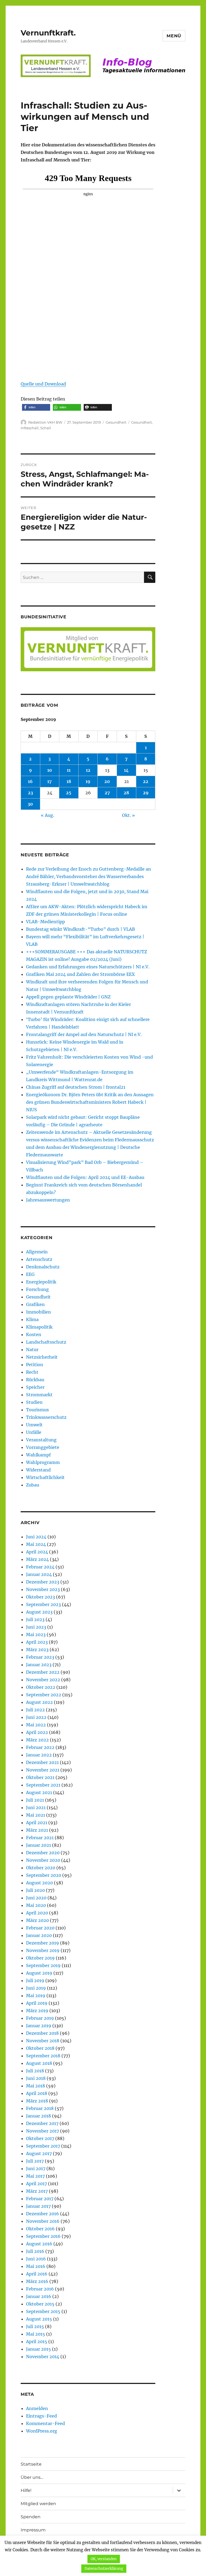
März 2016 (37, 2281)
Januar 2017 (38, 2206)
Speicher (35, 1387)
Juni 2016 (36, 2259)
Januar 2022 (39, 1755)
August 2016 (39, 2244)
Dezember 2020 (43, 1853)
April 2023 (37, 1642)
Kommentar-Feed (45, 2423)
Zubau (33, 1485)
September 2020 (44, 1875)
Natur (32, 1350)
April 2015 (37, 2342)
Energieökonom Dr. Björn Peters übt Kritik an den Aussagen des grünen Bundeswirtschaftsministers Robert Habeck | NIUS (90, 1102)
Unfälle (34, 1432)
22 (146, 781)
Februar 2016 (40, 2289)
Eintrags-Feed (41, 2416)
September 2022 (44, 1695)
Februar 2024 (40, 1567)
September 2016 (43, 2236)
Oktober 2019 (40, 1958)
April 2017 (36, 2184)
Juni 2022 (36, 1717)
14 (126, 770)
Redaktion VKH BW (45, 422)
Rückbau (35, 1380)
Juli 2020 (35, 1890)
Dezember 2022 (43, 1672)
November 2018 (43, 2041)
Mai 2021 (36, 1815)
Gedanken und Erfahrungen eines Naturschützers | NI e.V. (88, 967)
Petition (35, 1365)
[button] (36, 407)
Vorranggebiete (43, 1447)
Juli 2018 (35, 2071)
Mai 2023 (36, 1635)
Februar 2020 (40, 1928)
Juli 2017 (35, 2161)
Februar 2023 (40, 1657)
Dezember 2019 (43, 1943)
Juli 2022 (35, 1710)
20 (107, 781)
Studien (34, 1402)
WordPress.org (42, 2431)
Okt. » (128, 815)
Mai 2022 (36, 1725)
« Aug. (47, 815)
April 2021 (37, 1823)
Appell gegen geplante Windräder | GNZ (68, 997)
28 (126, 793)
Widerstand (38, 1470)
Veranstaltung (41, 1440)
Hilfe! (26, 2490)
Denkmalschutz (43, 1267)
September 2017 (43, 2146)
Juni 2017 (36, 2169)
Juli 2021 (35, 1800)
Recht (32, 1372)
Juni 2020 (36, 1898)
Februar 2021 (40, 1838)
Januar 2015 (38, 2349)
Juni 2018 (36, 2078)
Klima (32, 1319)
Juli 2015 (35, 2326)
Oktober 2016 (40, 2229)
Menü (174, 36)
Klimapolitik (39, 1327)
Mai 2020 (36, 1905)
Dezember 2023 (43, 1582)
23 (30, 793)
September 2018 (43, 2056)
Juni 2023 (36, 1627)
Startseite (31, 2464)
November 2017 (43, 2131)
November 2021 (43, 1770)
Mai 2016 (36, 2266)
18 (69, 781)
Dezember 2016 (43, 2214)
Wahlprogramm (43, 1462)
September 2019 (43, 1965)
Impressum (33, 2530)
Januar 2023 (39, 1665)
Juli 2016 (35, 2251)
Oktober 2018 (40, 2048)
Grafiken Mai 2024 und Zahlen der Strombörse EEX (80, 974)
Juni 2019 (36, 1988)
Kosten (34, 1334)
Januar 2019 (39, 2026)
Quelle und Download (43, 384)
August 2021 (39, 1792)
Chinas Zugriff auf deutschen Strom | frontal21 (76, 1087)
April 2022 (37, 1732)
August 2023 (39, 1612)
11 (69, 770)
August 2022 (39, 1702)
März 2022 (37, 1740)
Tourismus (37, 1410)
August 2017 (39, 2153)
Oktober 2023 (41, 1597)
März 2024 (37, 1559)
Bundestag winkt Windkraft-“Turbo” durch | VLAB (80, 929)
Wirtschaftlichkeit (45, 1477)
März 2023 (37, 1650)
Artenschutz (39, 1259)
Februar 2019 (40, 2018)
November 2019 (43, 1950)
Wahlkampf (38, 1455)
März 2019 (37, 2011)
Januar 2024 (39, 1574)
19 (88, 781)
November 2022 (43, 1680)
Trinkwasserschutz (46, 1417)
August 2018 (39, 2063)
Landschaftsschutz (46, 1342)
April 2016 (37, 2274)
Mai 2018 (36, 2086)
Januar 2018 (38, 2116)
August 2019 (39, 1973)
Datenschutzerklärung (104, 2569)
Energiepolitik (41, 1282)
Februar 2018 (40, 2108)
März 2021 (37, 1830)
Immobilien (38, 1312)
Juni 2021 (36, 1807)
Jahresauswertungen (48, 1200)
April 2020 (37, 1913)
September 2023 (43, 1604)
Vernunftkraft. (48, 33)
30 (30, 804)
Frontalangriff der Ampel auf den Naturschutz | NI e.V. (84, 1034)
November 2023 (43, 1589)
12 (88, 770)
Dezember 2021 (42, 1762)
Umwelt (34, 1425)
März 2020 (37, 1920)
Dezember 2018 (42, 2033)
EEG (30, 1274)
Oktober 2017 (40, 2138)
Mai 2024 (36, 1544)
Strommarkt (39, 1395)
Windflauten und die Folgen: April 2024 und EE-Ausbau (85, 1177)
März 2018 (37, 2101)
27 (107, 793)
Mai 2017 (35, 2176)
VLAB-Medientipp (45, 922)
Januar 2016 (39, 2296)
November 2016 (43, 2221)
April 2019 (37, 2003)
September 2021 (43, 1785)
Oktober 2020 (41, 1868)
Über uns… (32, 2477)
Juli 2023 (35, 1619)
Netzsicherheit (42, 1357)
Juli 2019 (35, 1980)
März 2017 (37, 2191)
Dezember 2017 (42, 2123)
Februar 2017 (40, 2199)
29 (146, 793)
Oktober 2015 (40, 2304)
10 (50, 770)
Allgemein (37, 1252)
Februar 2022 (40, 1747)
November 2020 (43, 1860)
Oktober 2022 (41, 1687)
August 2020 (39, 1883)
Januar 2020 (39, 1935)
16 (30, 781)
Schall (46, 428)
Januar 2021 (38, 1845)
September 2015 (43, 2311)
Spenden (31, 2517)
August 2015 (39, 2319)
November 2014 (43, 2357)
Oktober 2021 (40, 1777)
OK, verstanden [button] (104, 2559)
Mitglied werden (38, 2504)
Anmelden (37, 2408)
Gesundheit (116, 422)
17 (49, 781)
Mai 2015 (36, 2334)
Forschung (37, 1289)
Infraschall (30, 428)
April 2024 (37, 1552)
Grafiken (35, 1304)
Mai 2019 (36, 1996)
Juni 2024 (36, 1537)
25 (69, 793)
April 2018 (37, 2093)
